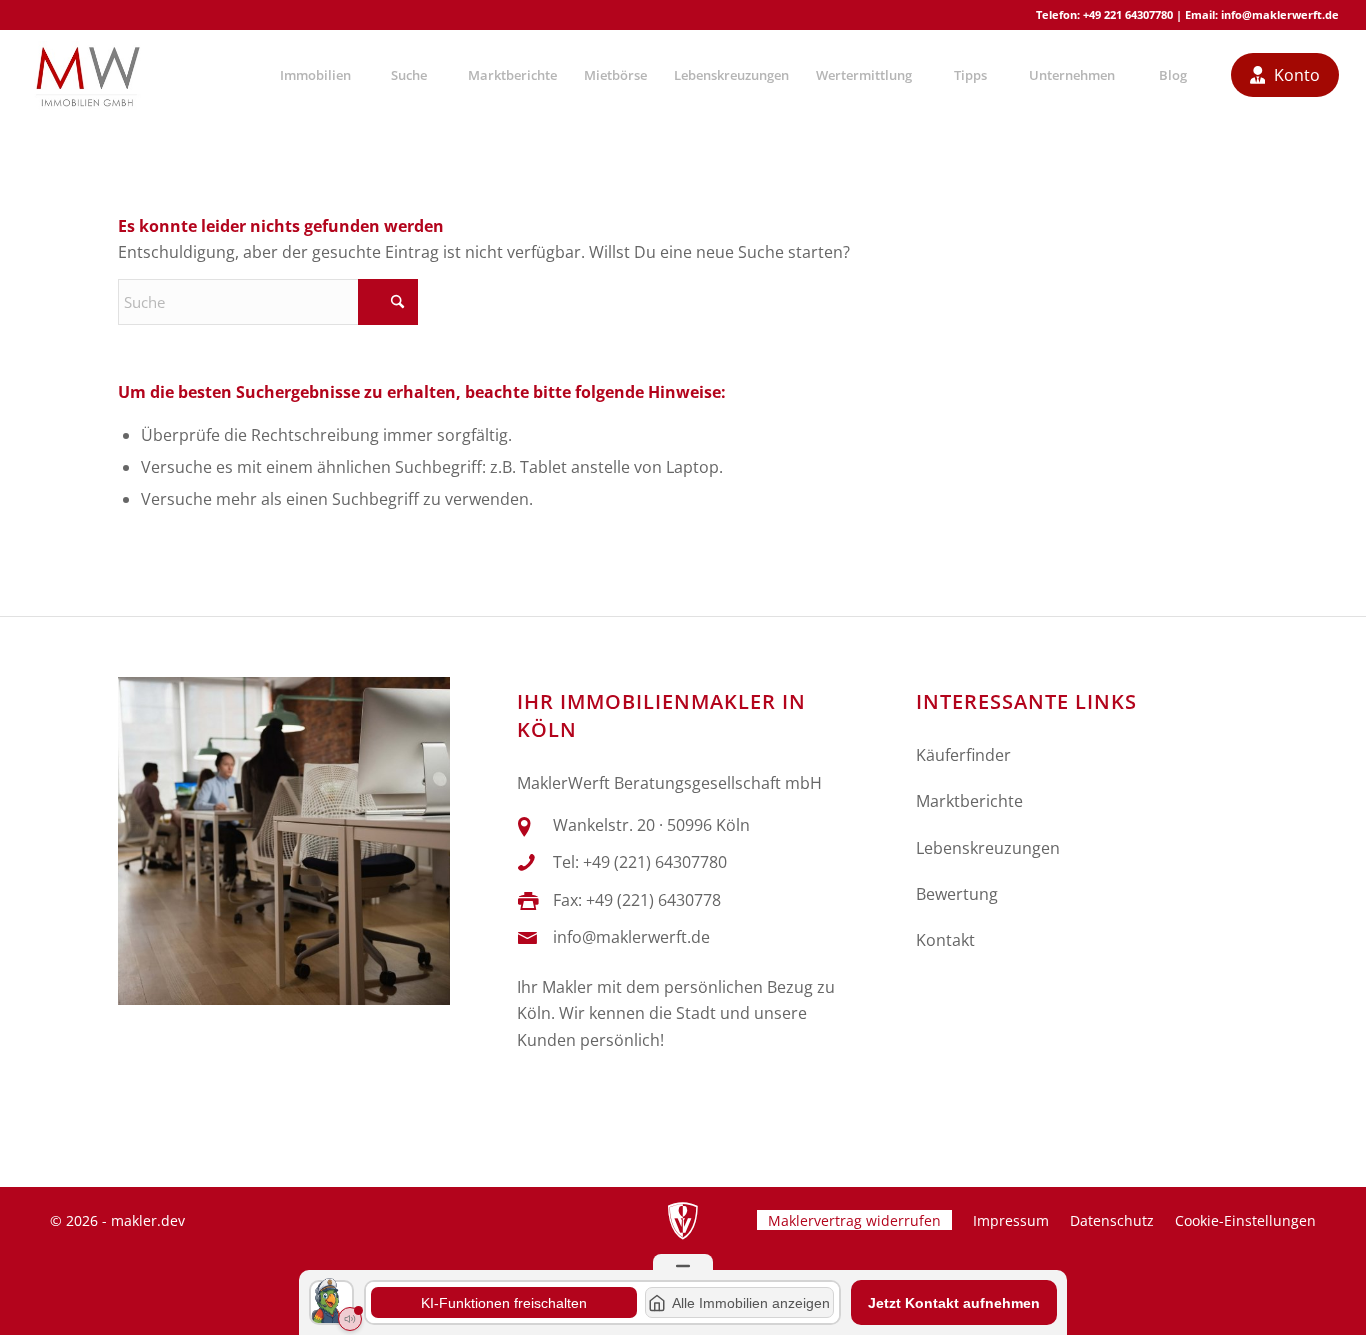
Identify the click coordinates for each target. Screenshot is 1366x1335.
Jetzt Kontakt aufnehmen (954, 1303)
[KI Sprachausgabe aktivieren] (350, 1319)
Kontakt (945, 940)
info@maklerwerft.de (1280, 14)
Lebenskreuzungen (988, 848)
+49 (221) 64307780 (655, 862)
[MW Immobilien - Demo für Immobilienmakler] (87, 75)
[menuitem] (315, 75)
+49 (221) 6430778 (653, 900)
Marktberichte (969, 801)
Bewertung (957, 894)
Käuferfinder (963, 755)
